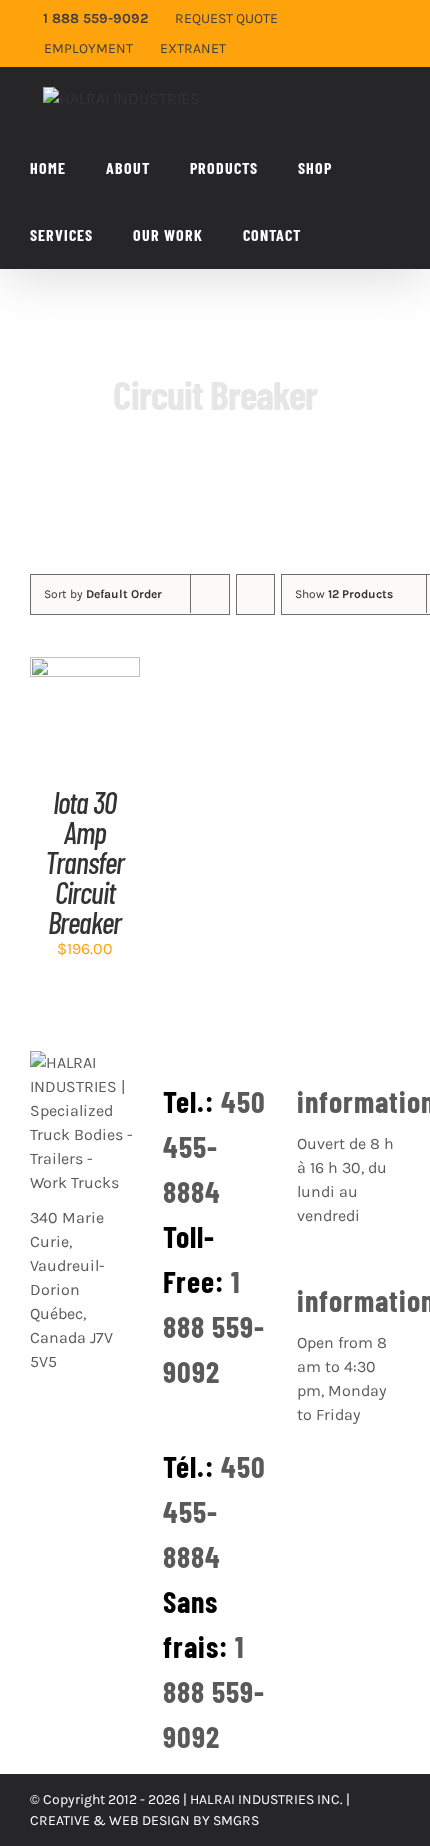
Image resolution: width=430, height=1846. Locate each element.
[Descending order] (255, 594)
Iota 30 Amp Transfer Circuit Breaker (84, 862)
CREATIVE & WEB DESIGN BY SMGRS (144, 1820)
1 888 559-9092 (214, 1326)
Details (84, 736)
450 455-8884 (214, 1146)
